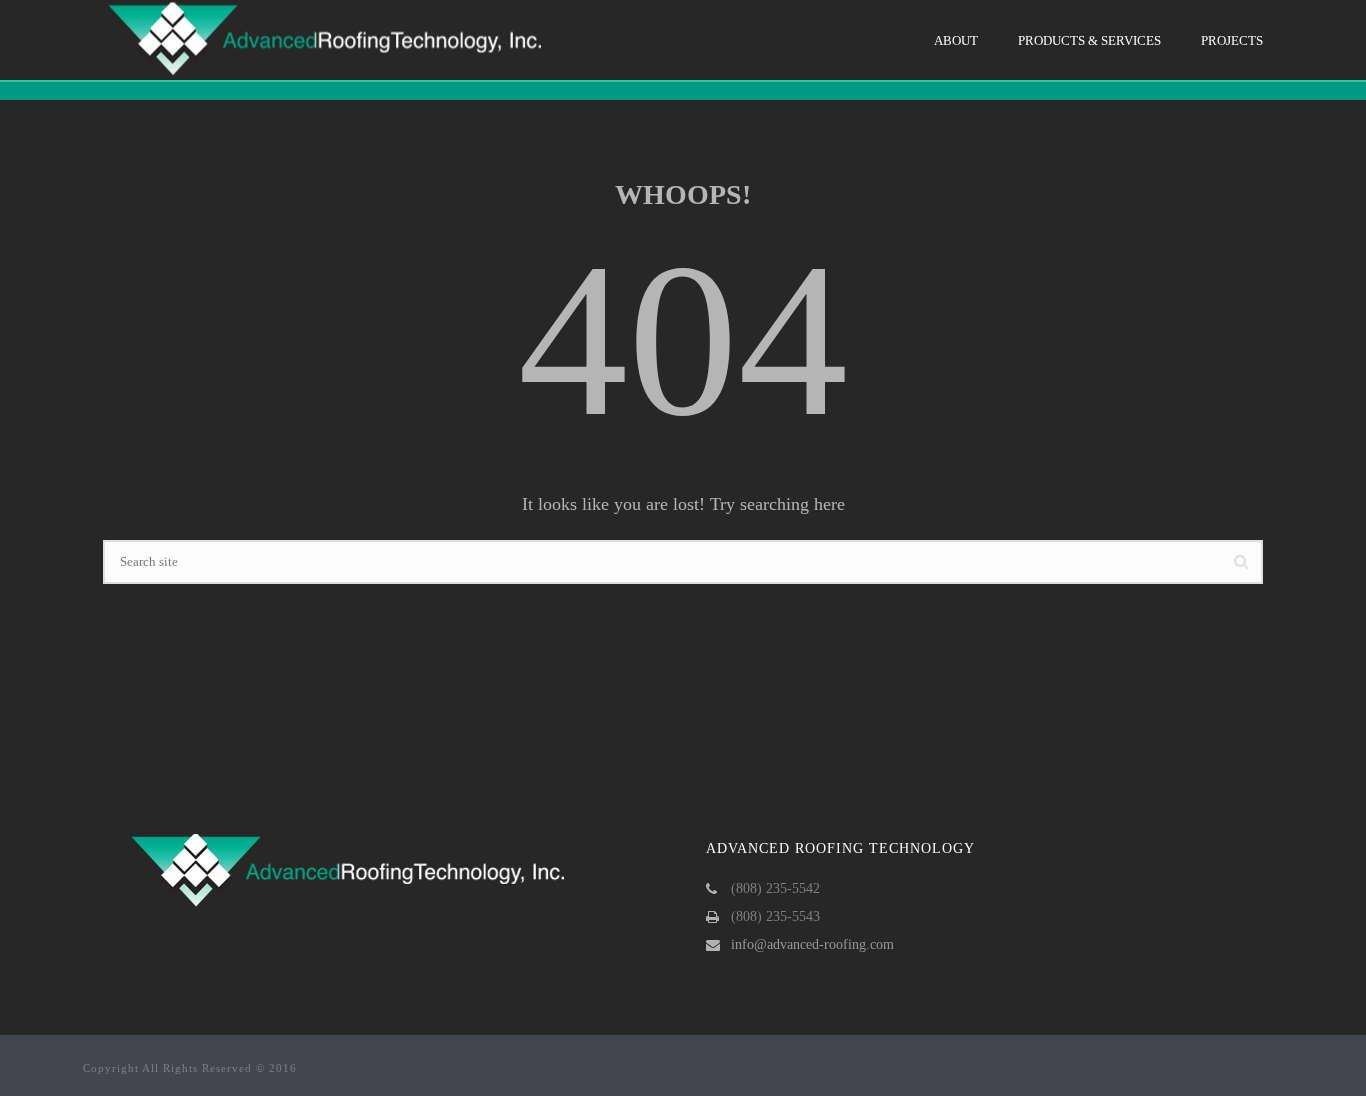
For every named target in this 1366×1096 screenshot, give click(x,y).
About (956, 40)
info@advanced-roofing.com (812, 944)
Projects (1232, 40)
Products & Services (1089, 40)
